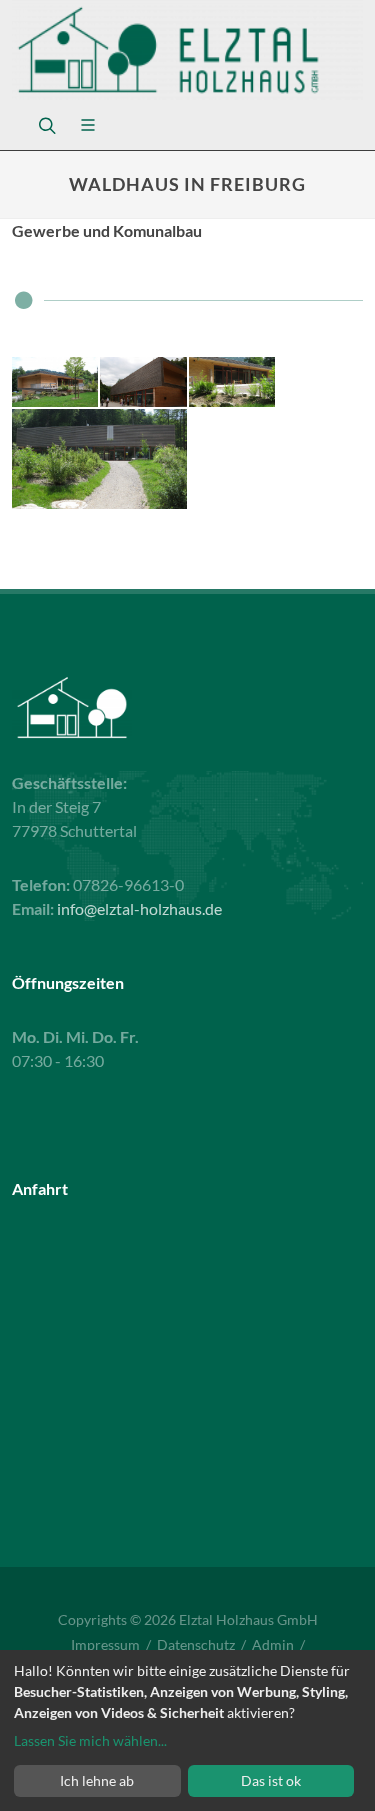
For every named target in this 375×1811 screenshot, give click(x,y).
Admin (273, 1644)
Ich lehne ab (97, 1780)
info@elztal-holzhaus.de (139, 908)
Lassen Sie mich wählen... (90, 1740)
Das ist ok (271, 1780)
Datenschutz (196, 1644)
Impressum (105, 1644)
